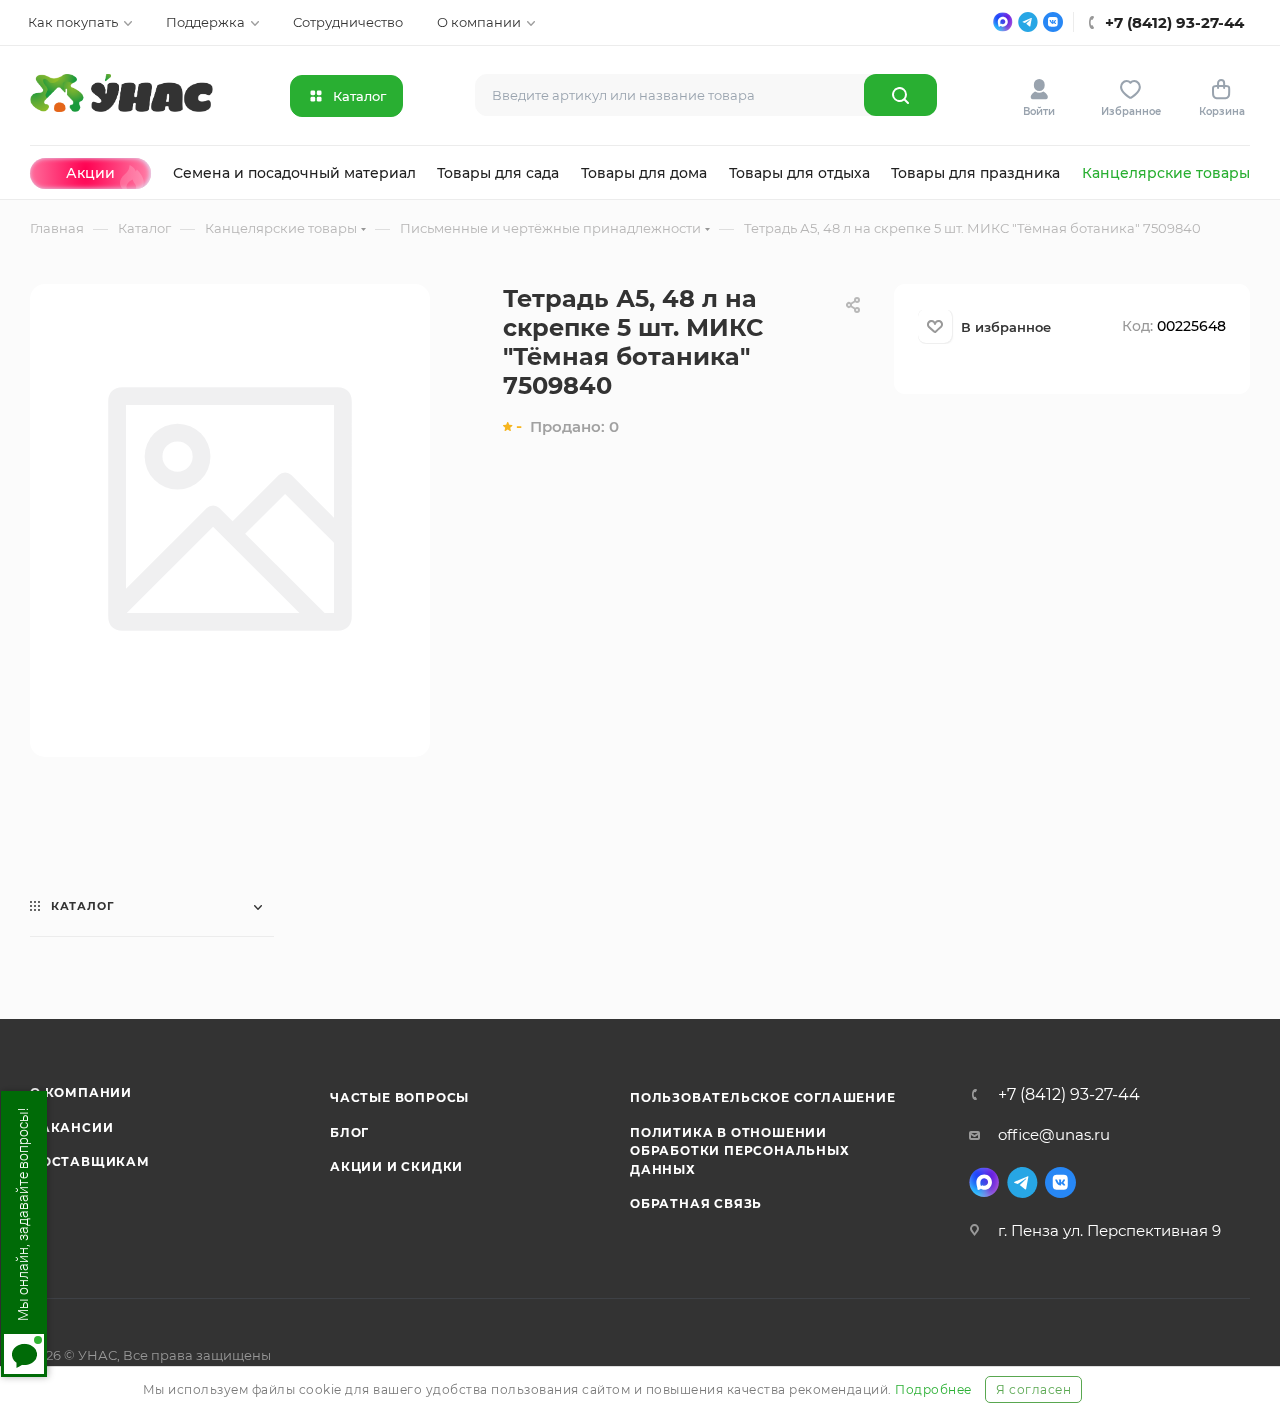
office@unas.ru (1054, 1134)
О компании (81, 1092)
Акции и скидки (396, 1166)
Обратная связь (696, 1203)
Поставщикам (90, 1161)
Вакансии (71, 1127)
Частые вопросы (399, 1097)
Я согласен (1033, 1389)
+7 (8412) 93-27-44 (1069, 1095)
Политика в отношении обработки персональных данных (740, 1151)
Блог (349, 1132)
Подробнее (933, 1389)
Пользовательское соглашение (763, 1097)
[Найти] (900, 95)
